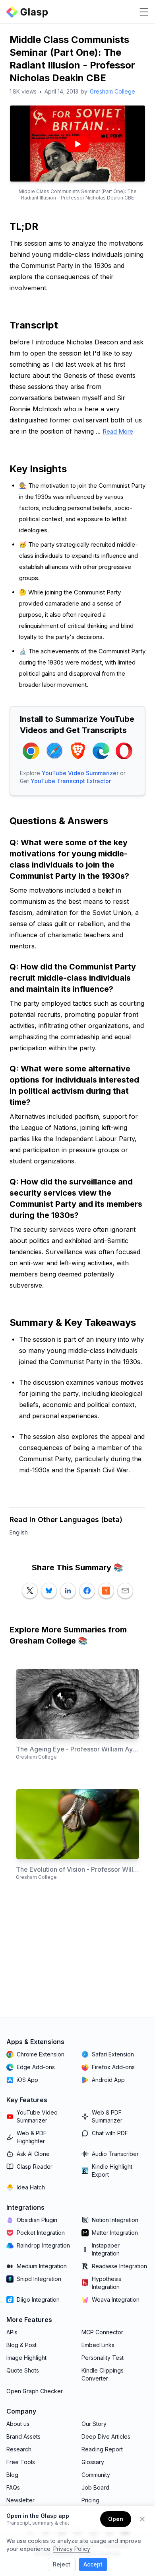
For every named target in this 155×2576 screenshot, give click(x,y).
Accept (93, 2564)
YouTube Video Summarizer (80, 773)
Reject (62, 2564)
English (19, 1532)
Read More (118, 431)
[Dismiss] (142, 2519)
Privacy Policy (72, 2549)
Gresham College (112, 91)
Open (116, 2519)
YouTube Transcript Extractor (71, 781)
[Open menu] (144, 12)
